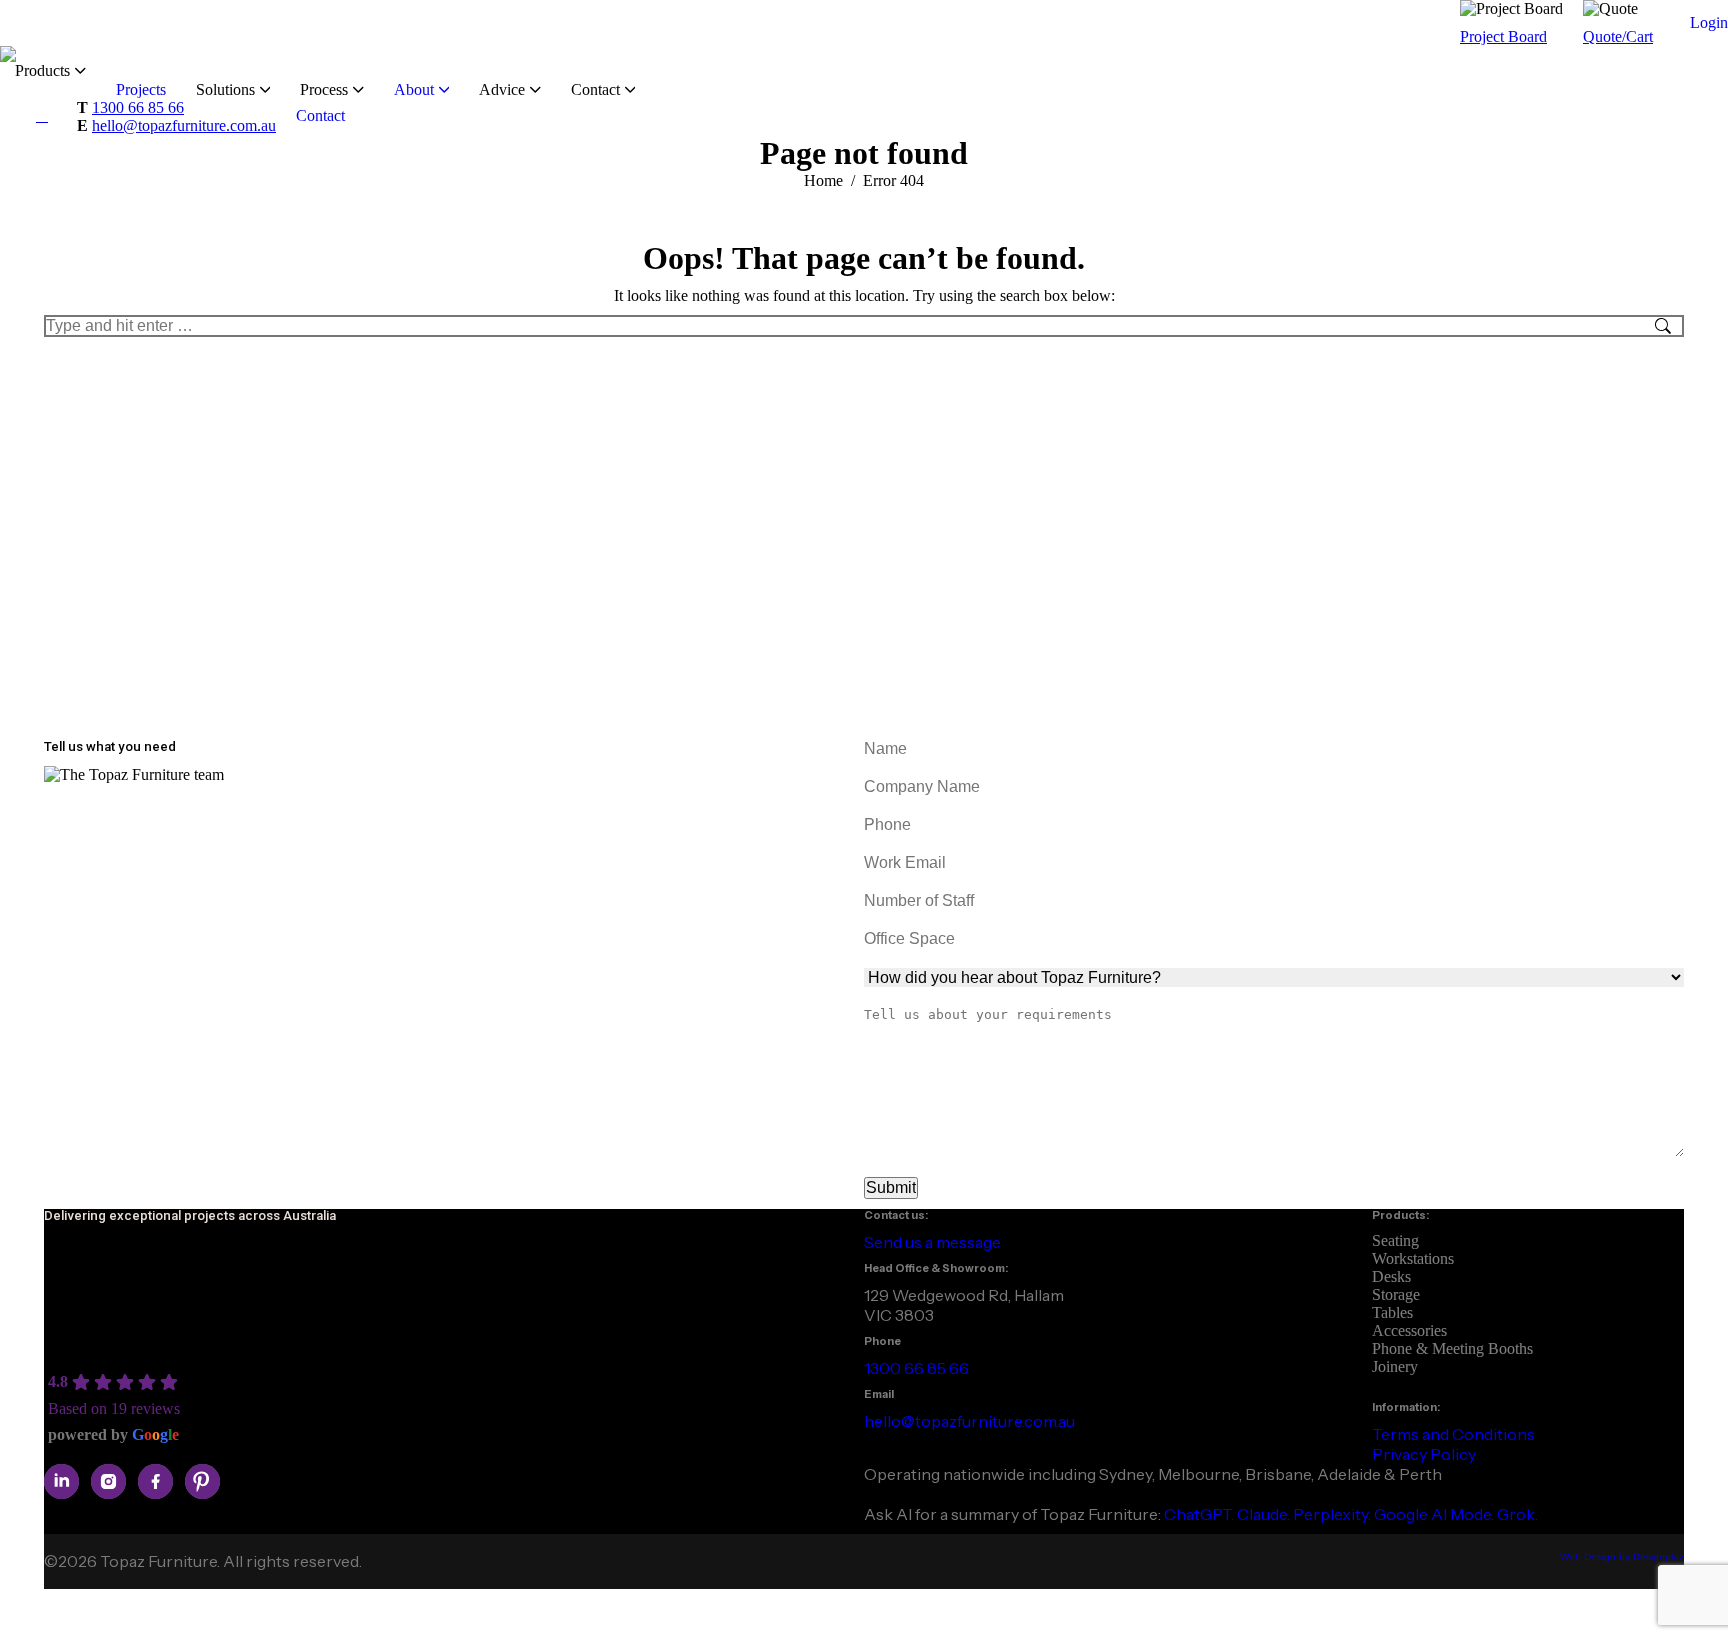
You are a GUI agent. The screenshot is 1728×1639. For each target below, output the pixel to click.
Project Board (1503, 36)
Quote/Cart (1618, 36)
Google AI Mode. (1435, 1514)
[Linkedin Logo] (61, 1481)
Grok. (1517, 1514)
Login (1709, 22)
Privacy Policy (1424, 1454)
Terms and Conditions (1453, 1434)
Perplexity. (1333, 1514)
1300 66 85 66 (138, 107)
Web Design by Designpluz (1622, 1556)
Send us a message (932, 1242)
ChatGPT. (1200, 1514)
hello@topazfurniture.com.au (184, 125)
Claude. (1265, 1514)
